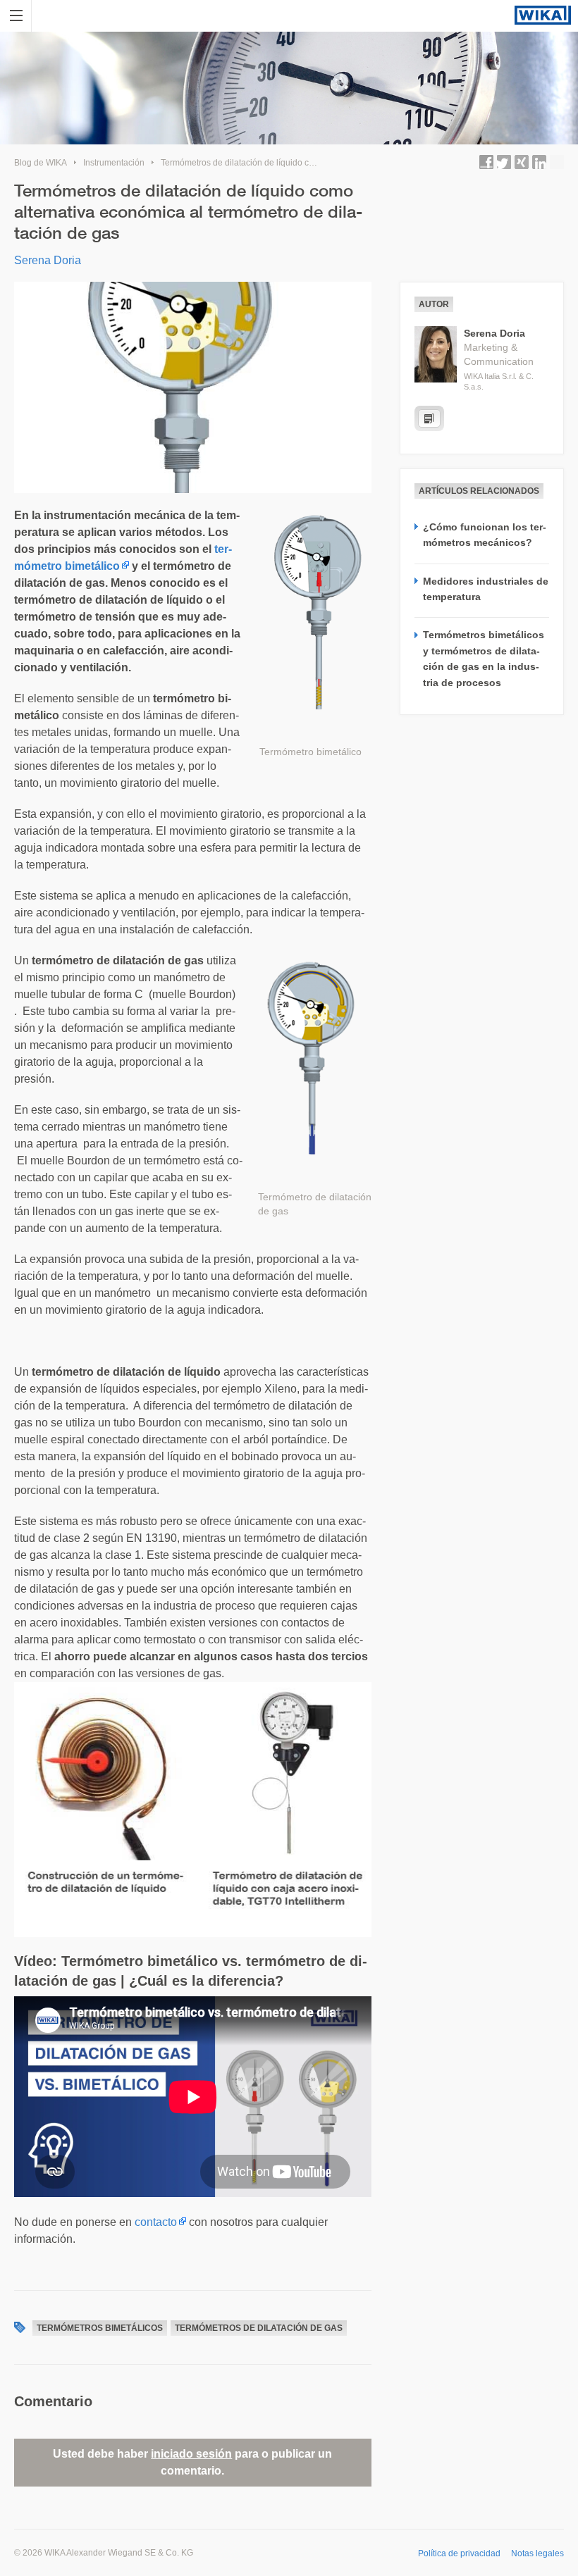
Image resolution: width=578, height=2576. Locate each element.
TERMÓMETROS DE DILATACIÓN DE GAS (259, 2328)
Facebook (486, 162)
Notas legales (537, 2553)
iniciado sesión (191, 2454)
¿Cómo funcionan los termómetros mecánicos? (485, 535)
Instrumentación (114, 163)
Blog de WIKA (41, 163)
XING (522, 162)
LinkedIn (539, 162)
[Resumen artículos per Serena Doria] (429, 418)
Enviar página (557, 162)
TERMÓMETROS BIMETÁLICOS (100, 2328)
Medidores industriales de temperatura (486, 589)
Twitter (504, 162)
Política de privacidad (459, 2553)
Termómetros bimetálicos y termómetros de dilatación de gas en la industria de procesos (484, 658)
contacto (156, 2222)
